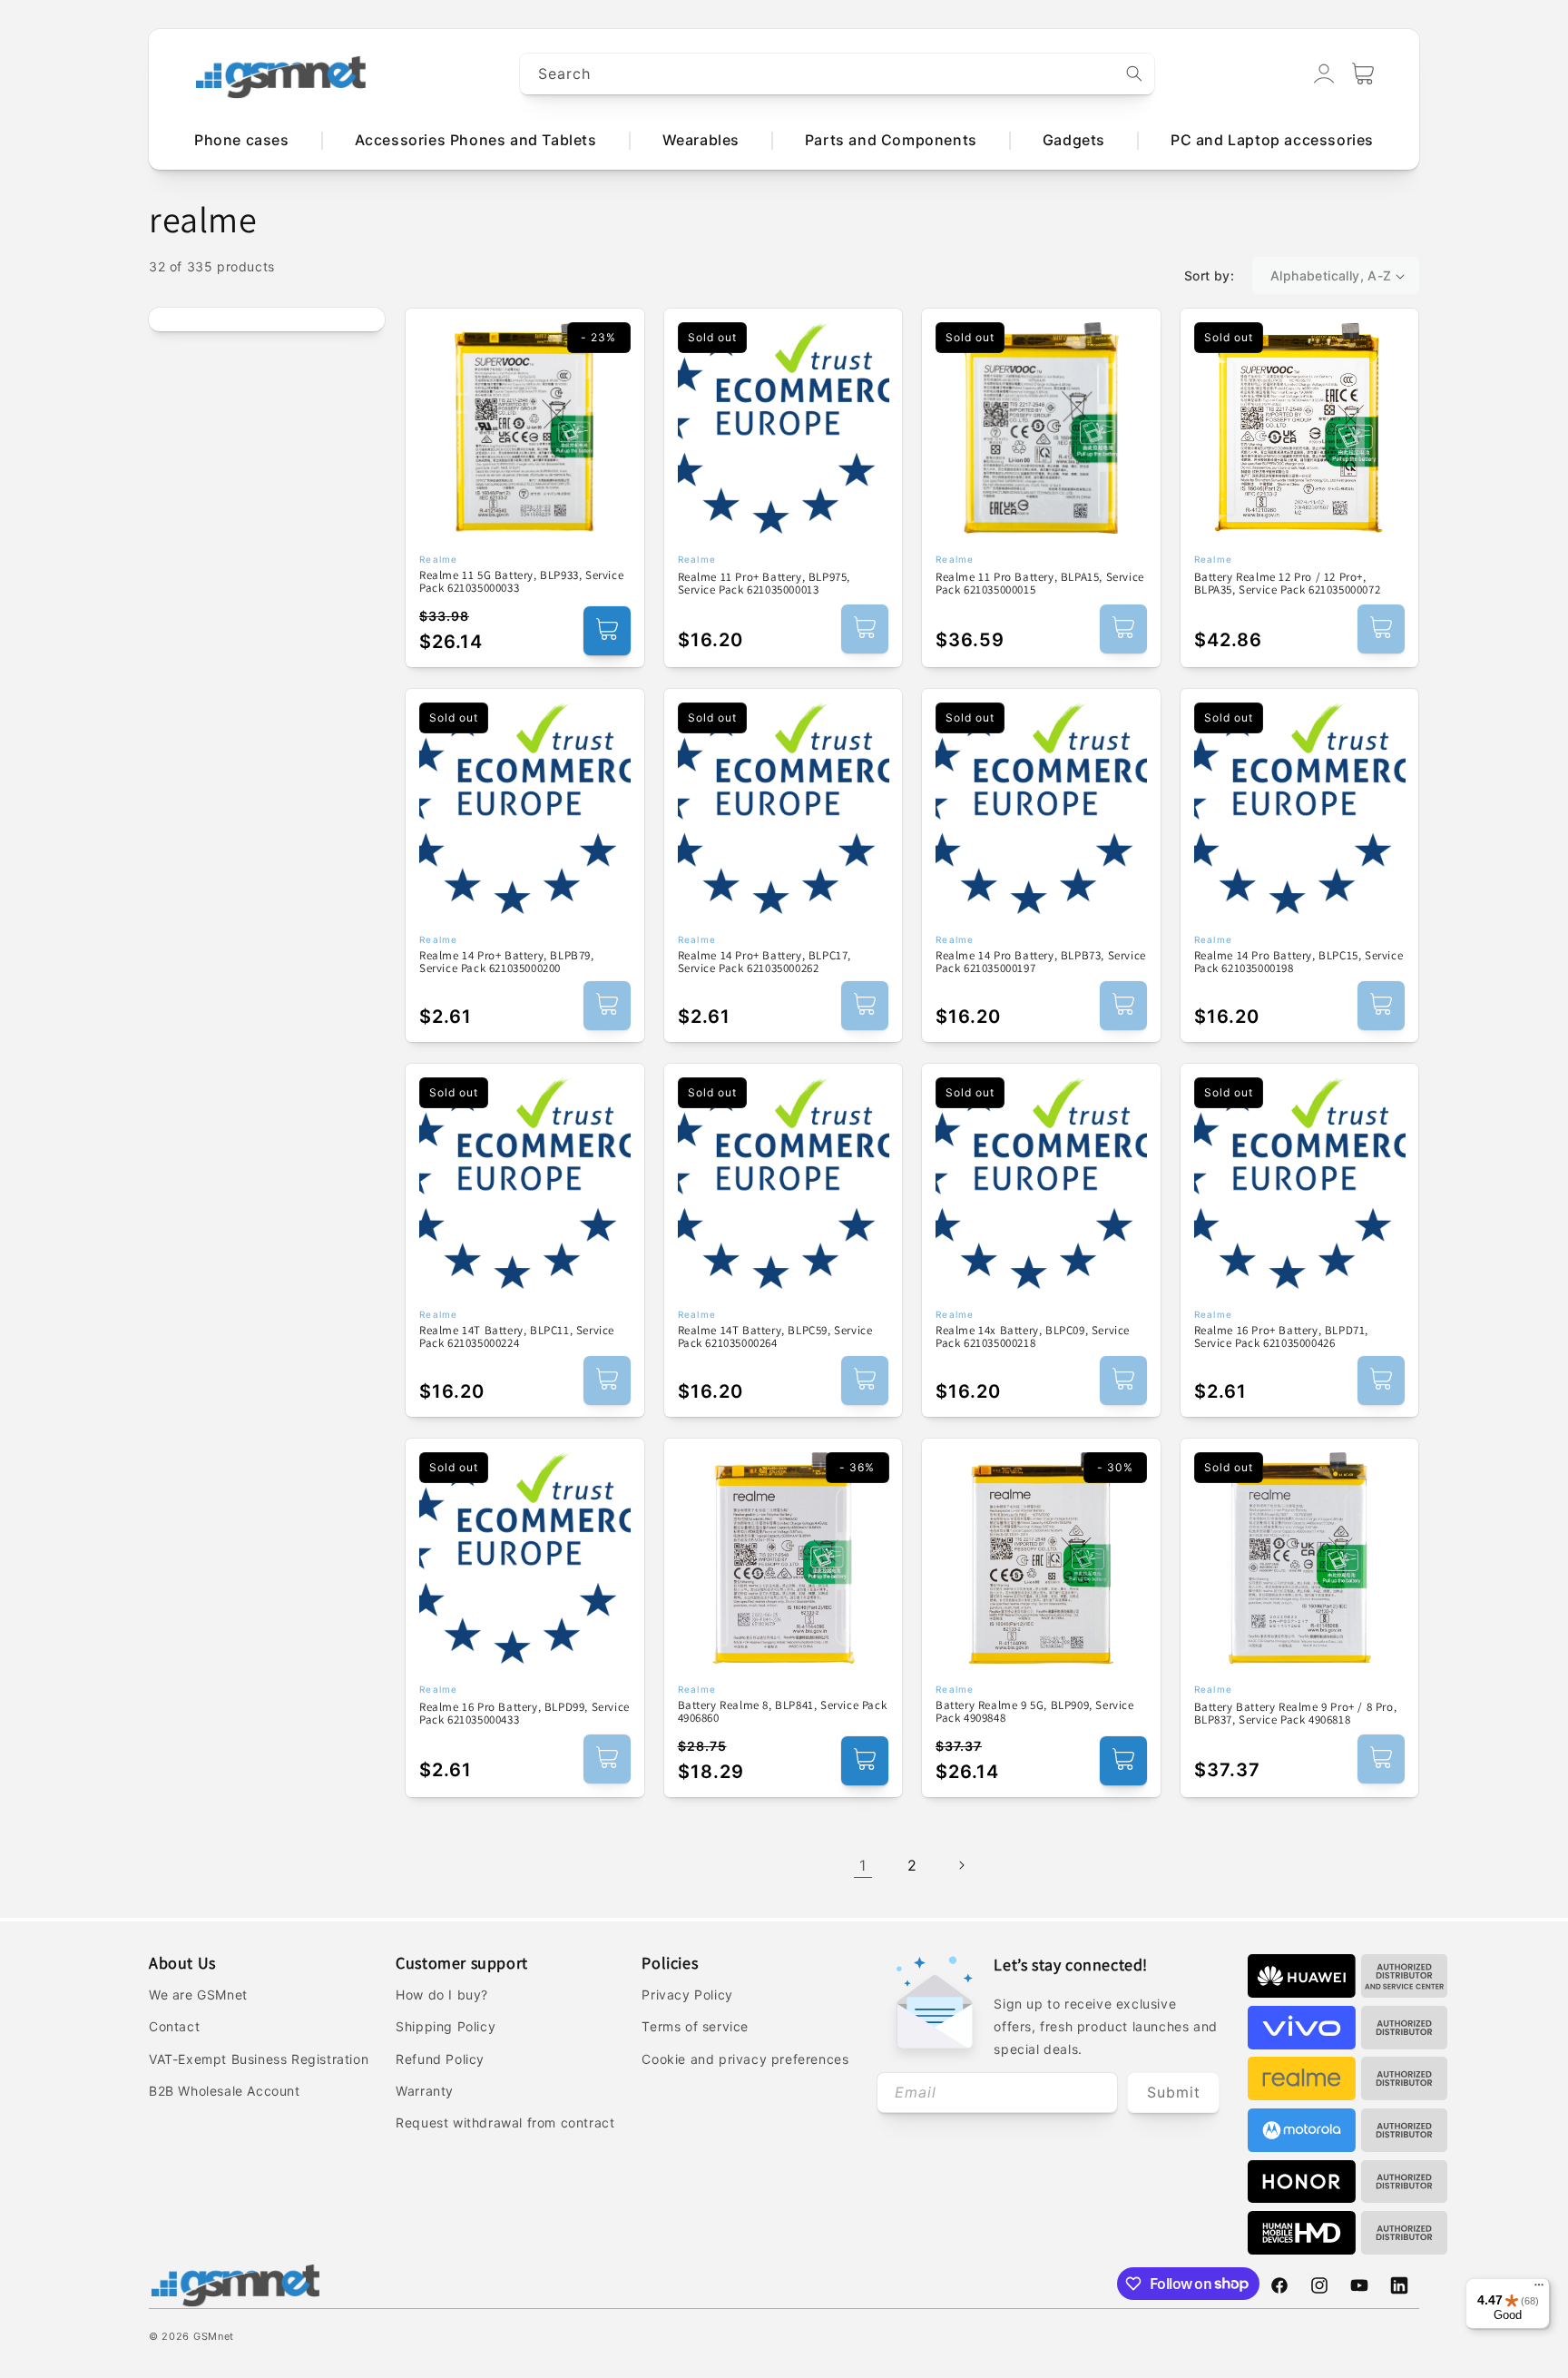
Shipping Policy (446, 2026)
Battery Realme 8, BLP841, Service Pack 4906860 (783, 1712)
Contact (174, 2026)
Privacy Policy (687, 1995)
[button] (1363, 74)
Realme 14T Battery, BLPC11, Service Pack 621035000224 (517, 1337)
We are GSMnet (198, 1995)
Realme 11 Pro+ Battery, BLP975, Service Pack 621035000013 (764, 584)
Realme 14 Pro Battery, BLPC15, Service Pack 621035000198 (1299, 963)
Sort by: (1209, 275)
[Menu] (1539, 2289)
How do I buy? (442, 1995)
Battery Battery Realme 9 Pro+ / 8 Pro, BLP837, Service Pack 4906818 (1296, 1714)
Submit (1174, 2092)
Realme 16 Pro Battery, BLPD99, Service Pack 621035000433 (524, 1714)
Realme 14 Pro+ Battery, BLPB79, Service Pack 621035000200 (507, 963)
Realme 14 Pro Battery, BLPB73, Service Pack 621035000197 (1041, 963)
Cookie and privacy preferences (745, 2059)
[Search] (1134, 74)
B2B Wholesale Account (225, 2091)
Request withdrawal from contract (505, 2123)
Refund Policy (440, 2059)
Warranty (425, 2091)
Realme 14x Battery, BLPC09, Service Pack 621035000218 (1033, 1337)
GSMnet (214, 2336)
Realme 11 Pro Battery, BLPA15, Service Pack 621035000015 (1040, 584)
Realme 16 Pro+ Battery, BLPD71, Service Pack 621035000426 (1282, 1337)
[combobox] (838, 74)
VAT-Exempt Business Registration (259, 2059)
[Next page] (961, 1865)
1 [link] (863, 1865)
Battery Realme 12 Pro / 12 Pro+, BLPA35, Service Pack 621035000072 (1288, 584)
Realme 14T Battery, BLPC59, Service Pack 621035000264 (775, 1337)
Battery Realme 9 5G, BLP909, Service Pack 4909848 (1035, 1712)
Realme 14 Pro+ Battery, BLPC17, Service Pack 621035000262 (765, 963)
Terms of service (695, 2026)
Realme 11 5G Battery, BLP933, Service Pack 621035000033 (521, 582)
